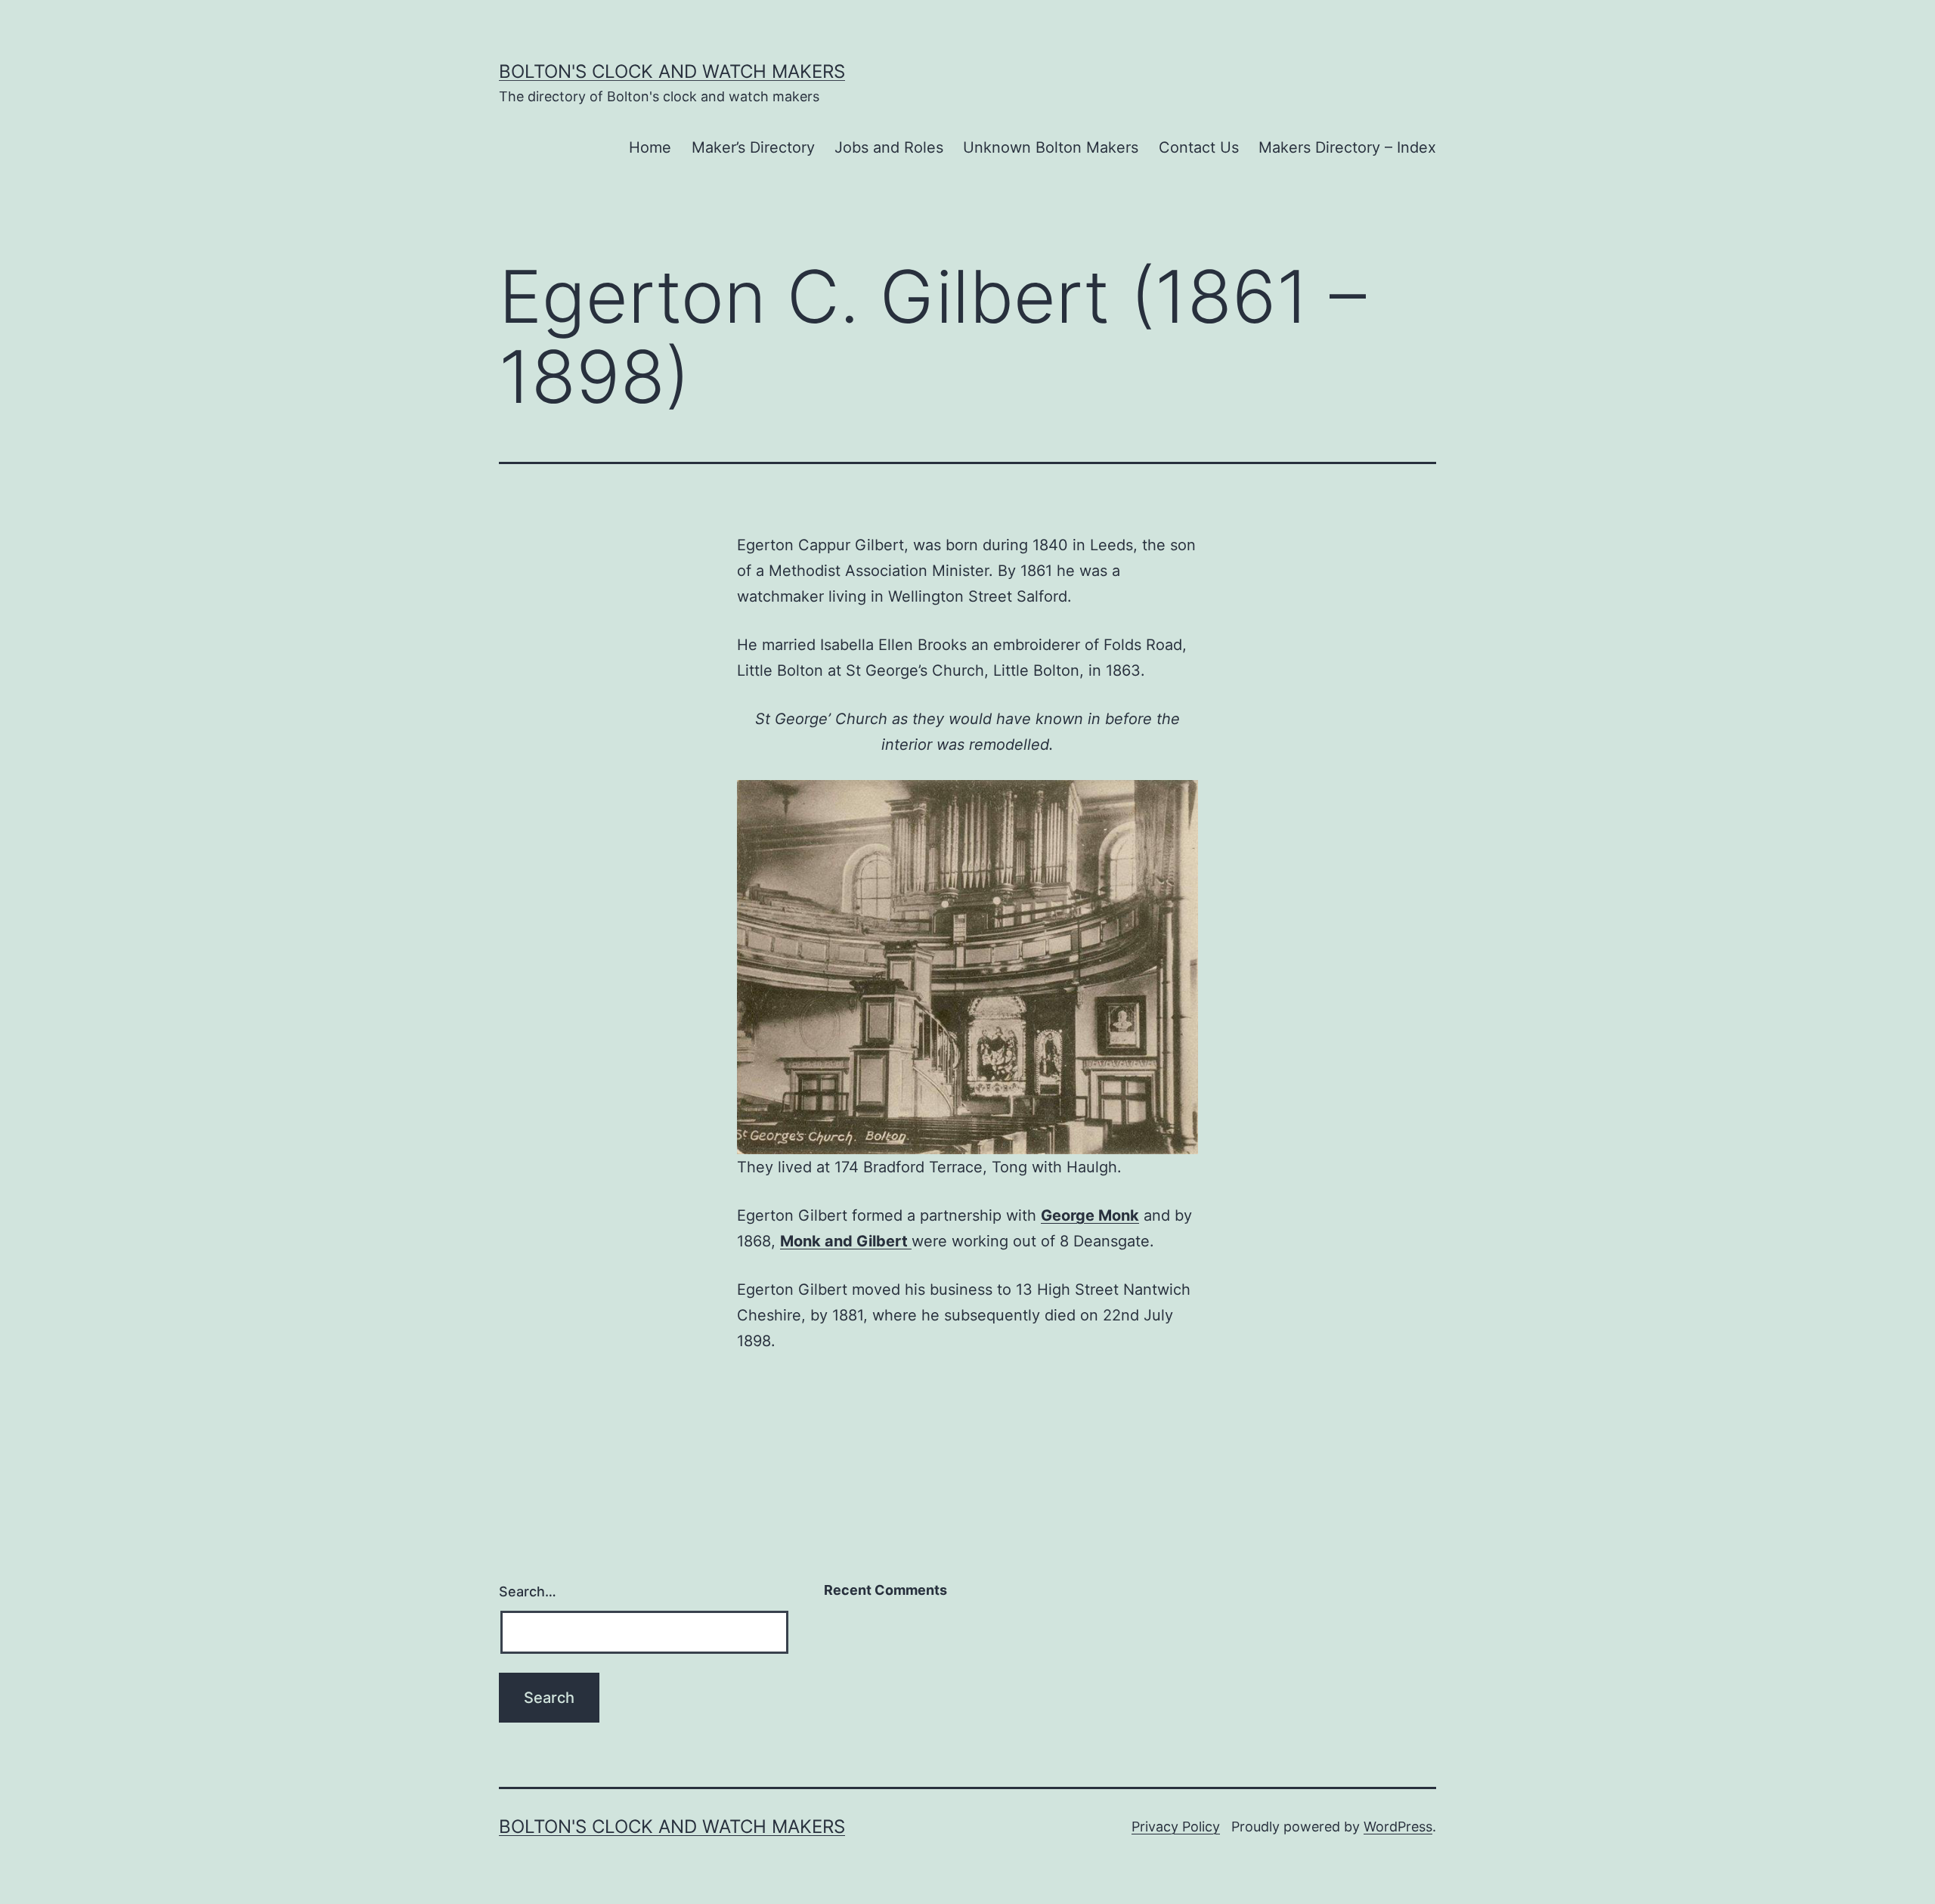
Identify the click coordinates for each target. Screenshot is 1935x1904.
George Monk (1090, 1215)
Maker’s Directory (753, 147)
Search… (528, 1591)
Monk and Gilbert (846, 1241)
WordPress (1398, 1827)
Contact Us (1199, 147)
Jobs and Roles (889, 147)
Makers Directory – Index (1347, 147)
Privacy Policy (1176, 1827)
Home (650, 147)
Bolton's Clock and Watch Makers (672, 71)
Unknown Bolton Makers (1051, 147)
